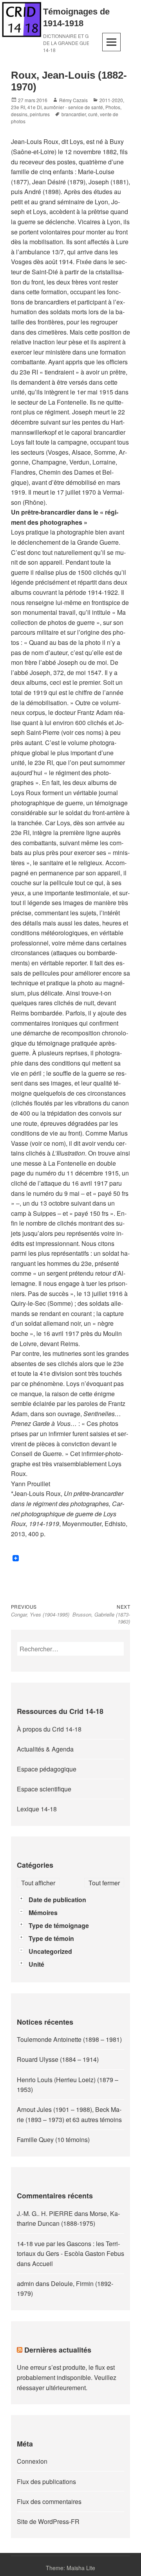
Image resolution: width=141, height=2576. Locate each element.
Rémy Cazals (73, 100)
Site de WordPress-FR (48, 2521)
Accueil (42, 2264)
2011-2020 (111, 100)
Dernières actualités (58, 2350)
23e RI (18, 107)
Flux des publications (46, 2481)
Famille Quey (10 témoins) (53, 2139)
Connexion (32, 2461)
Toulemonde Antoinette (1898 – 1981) (69, 2039)
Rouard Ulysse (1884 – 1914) (58, 2059)
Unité (36, 1964)
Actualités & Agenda (45, 1749)
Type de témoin (51, 1938)
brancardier (74, 114)
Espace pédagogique (47, 1769)
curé (93, 114)
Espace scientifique (44, 1789)
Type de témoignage (59, 1925)
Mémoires (43, 1913)
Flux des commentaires (49, 2501)
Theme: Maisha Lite (70, 2568)
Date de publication (57, 1900)
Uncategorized (50, 1951)
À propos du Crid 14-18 (49, 1729)
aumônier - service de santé (73, 107)
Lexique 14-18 (37, 1809)
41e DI (34, 107)
